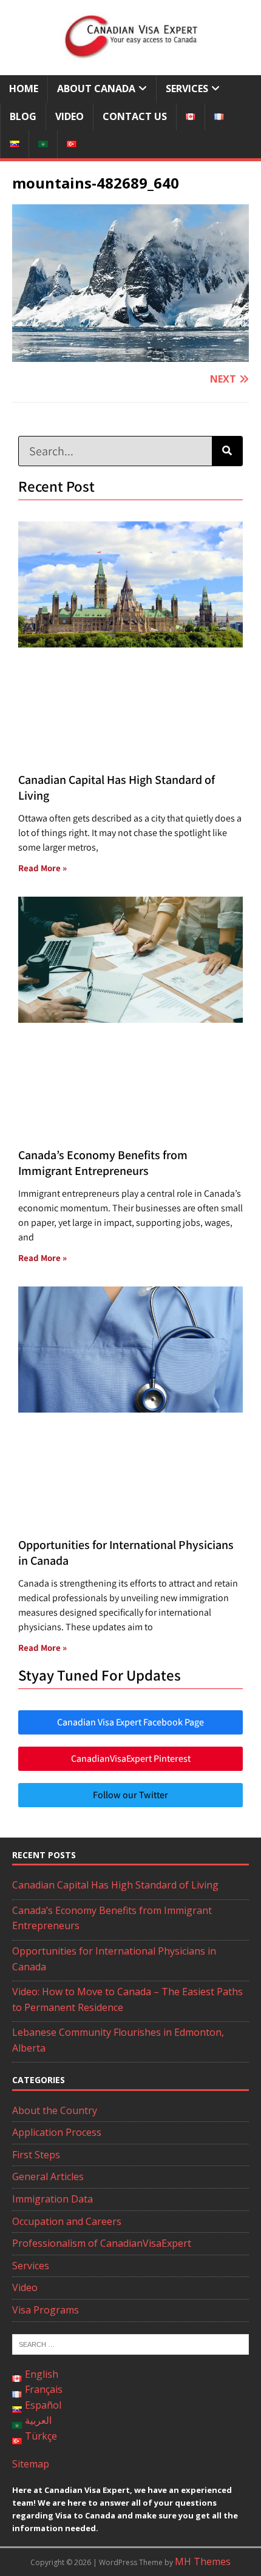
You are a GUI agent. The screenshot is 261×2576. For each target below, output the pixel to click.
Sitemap (31, 2464)
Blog (23, 116)
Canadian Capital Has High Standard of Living (115, 1885)
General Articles (48, 2176)
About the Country (55, 2110)
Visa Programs (46, 2310)
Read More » (42, 868)
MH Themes (203, 2561)
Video (69, 116)
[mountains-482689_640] (130, 353)
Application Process (57, 2132)
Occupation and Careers (67, 2221)
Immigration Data (53, 2199)
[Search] (227, 451)
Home (24, 89)
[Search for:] (130, 2343)
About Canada (96, 89)
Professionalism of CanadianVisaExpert (102, 2243)
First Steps (36, 2155)
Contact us (135, 116)
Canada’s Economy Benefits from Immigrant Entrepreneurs (103, 1163)
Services (187, 89)
